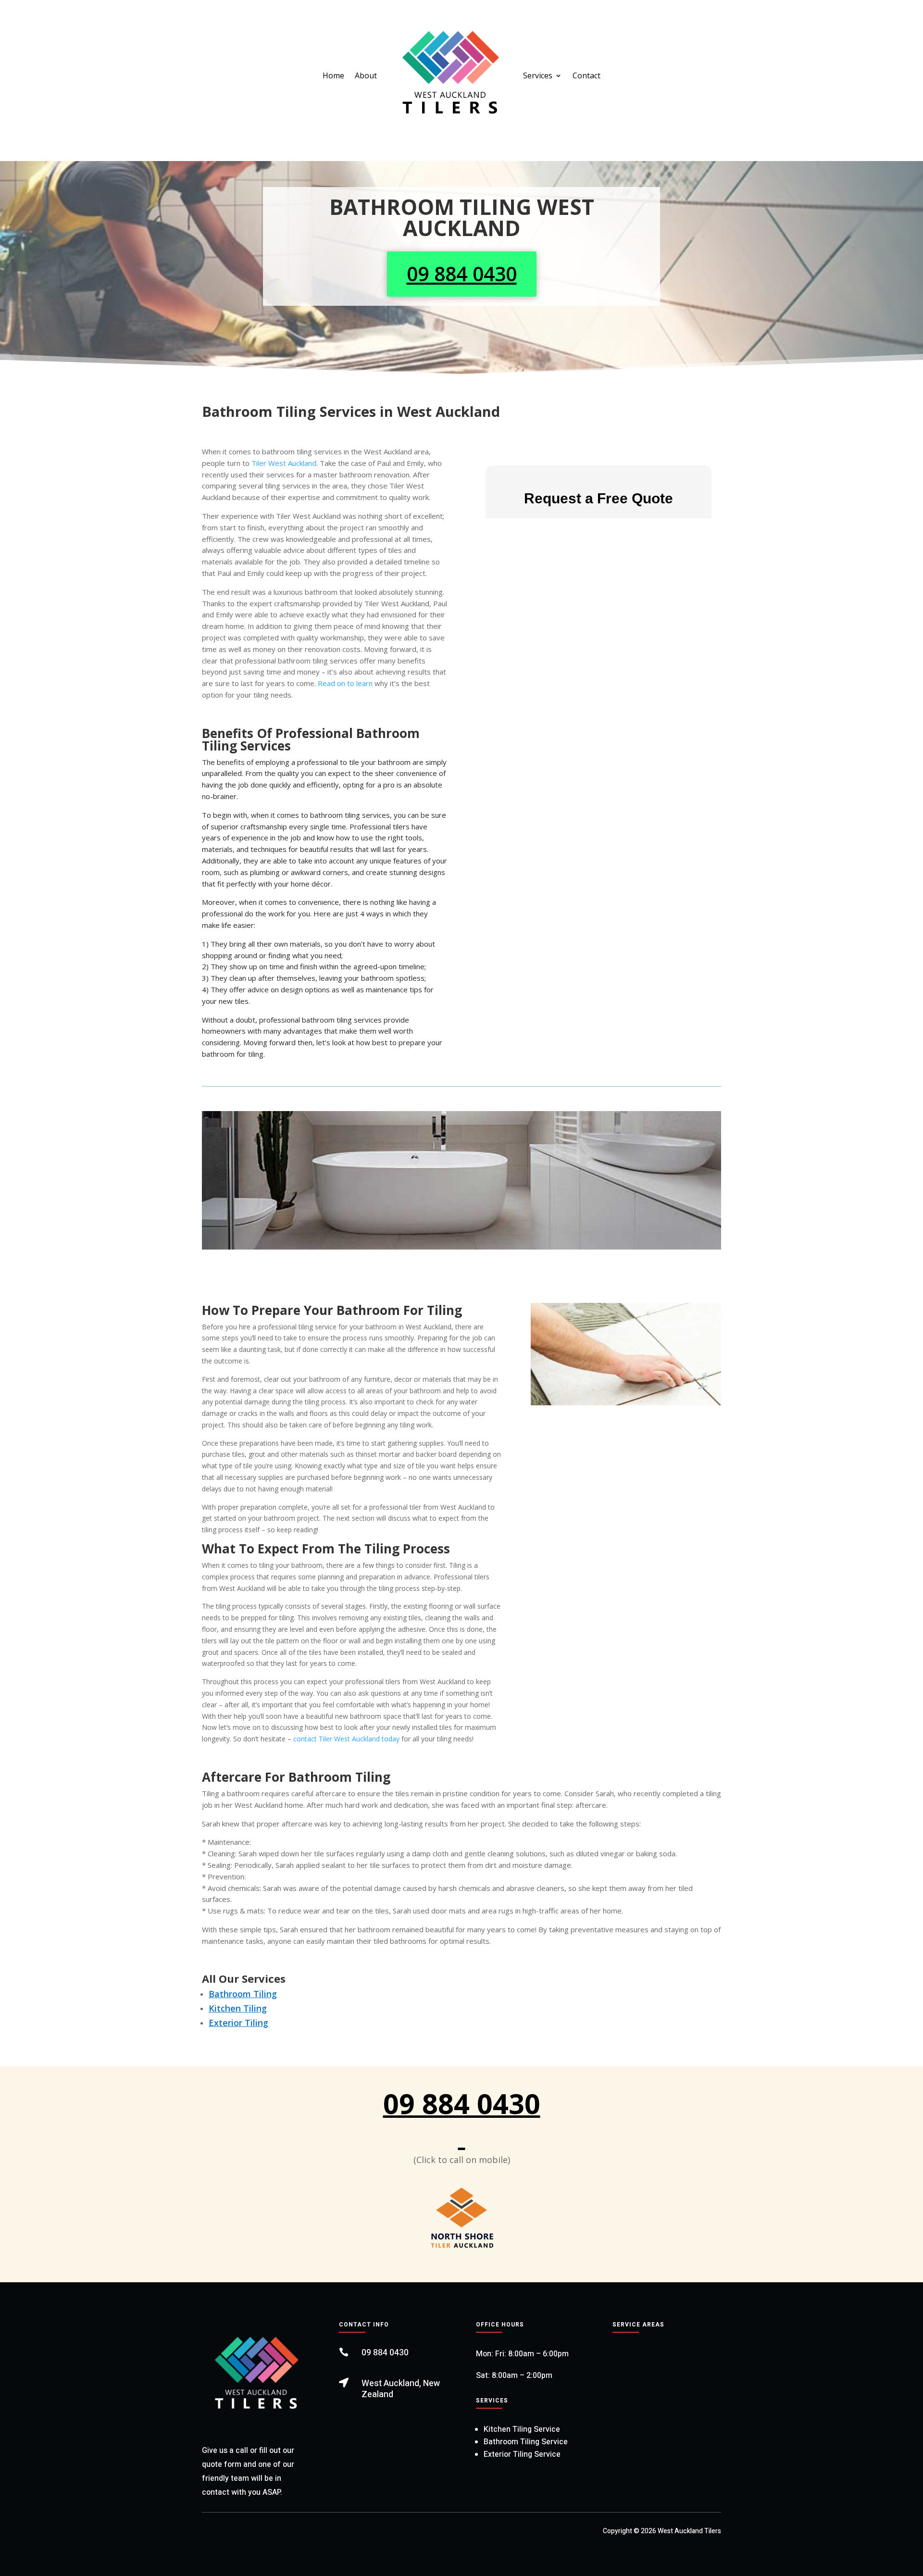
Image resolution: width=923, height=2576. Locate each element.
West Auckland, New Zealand (401, 2389)
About (366, 75)
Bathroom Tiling (243, 1994)
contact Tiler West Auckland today (346, 1739)
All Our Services (244, 1978)
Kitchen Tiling (238, 2008)
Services (538, 75)
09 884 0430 (462, 274)
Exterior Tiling (238, 2023)
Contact (586, 75)
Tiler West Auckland (284, 463)
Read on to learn (345, 683)
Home (333, 75)
